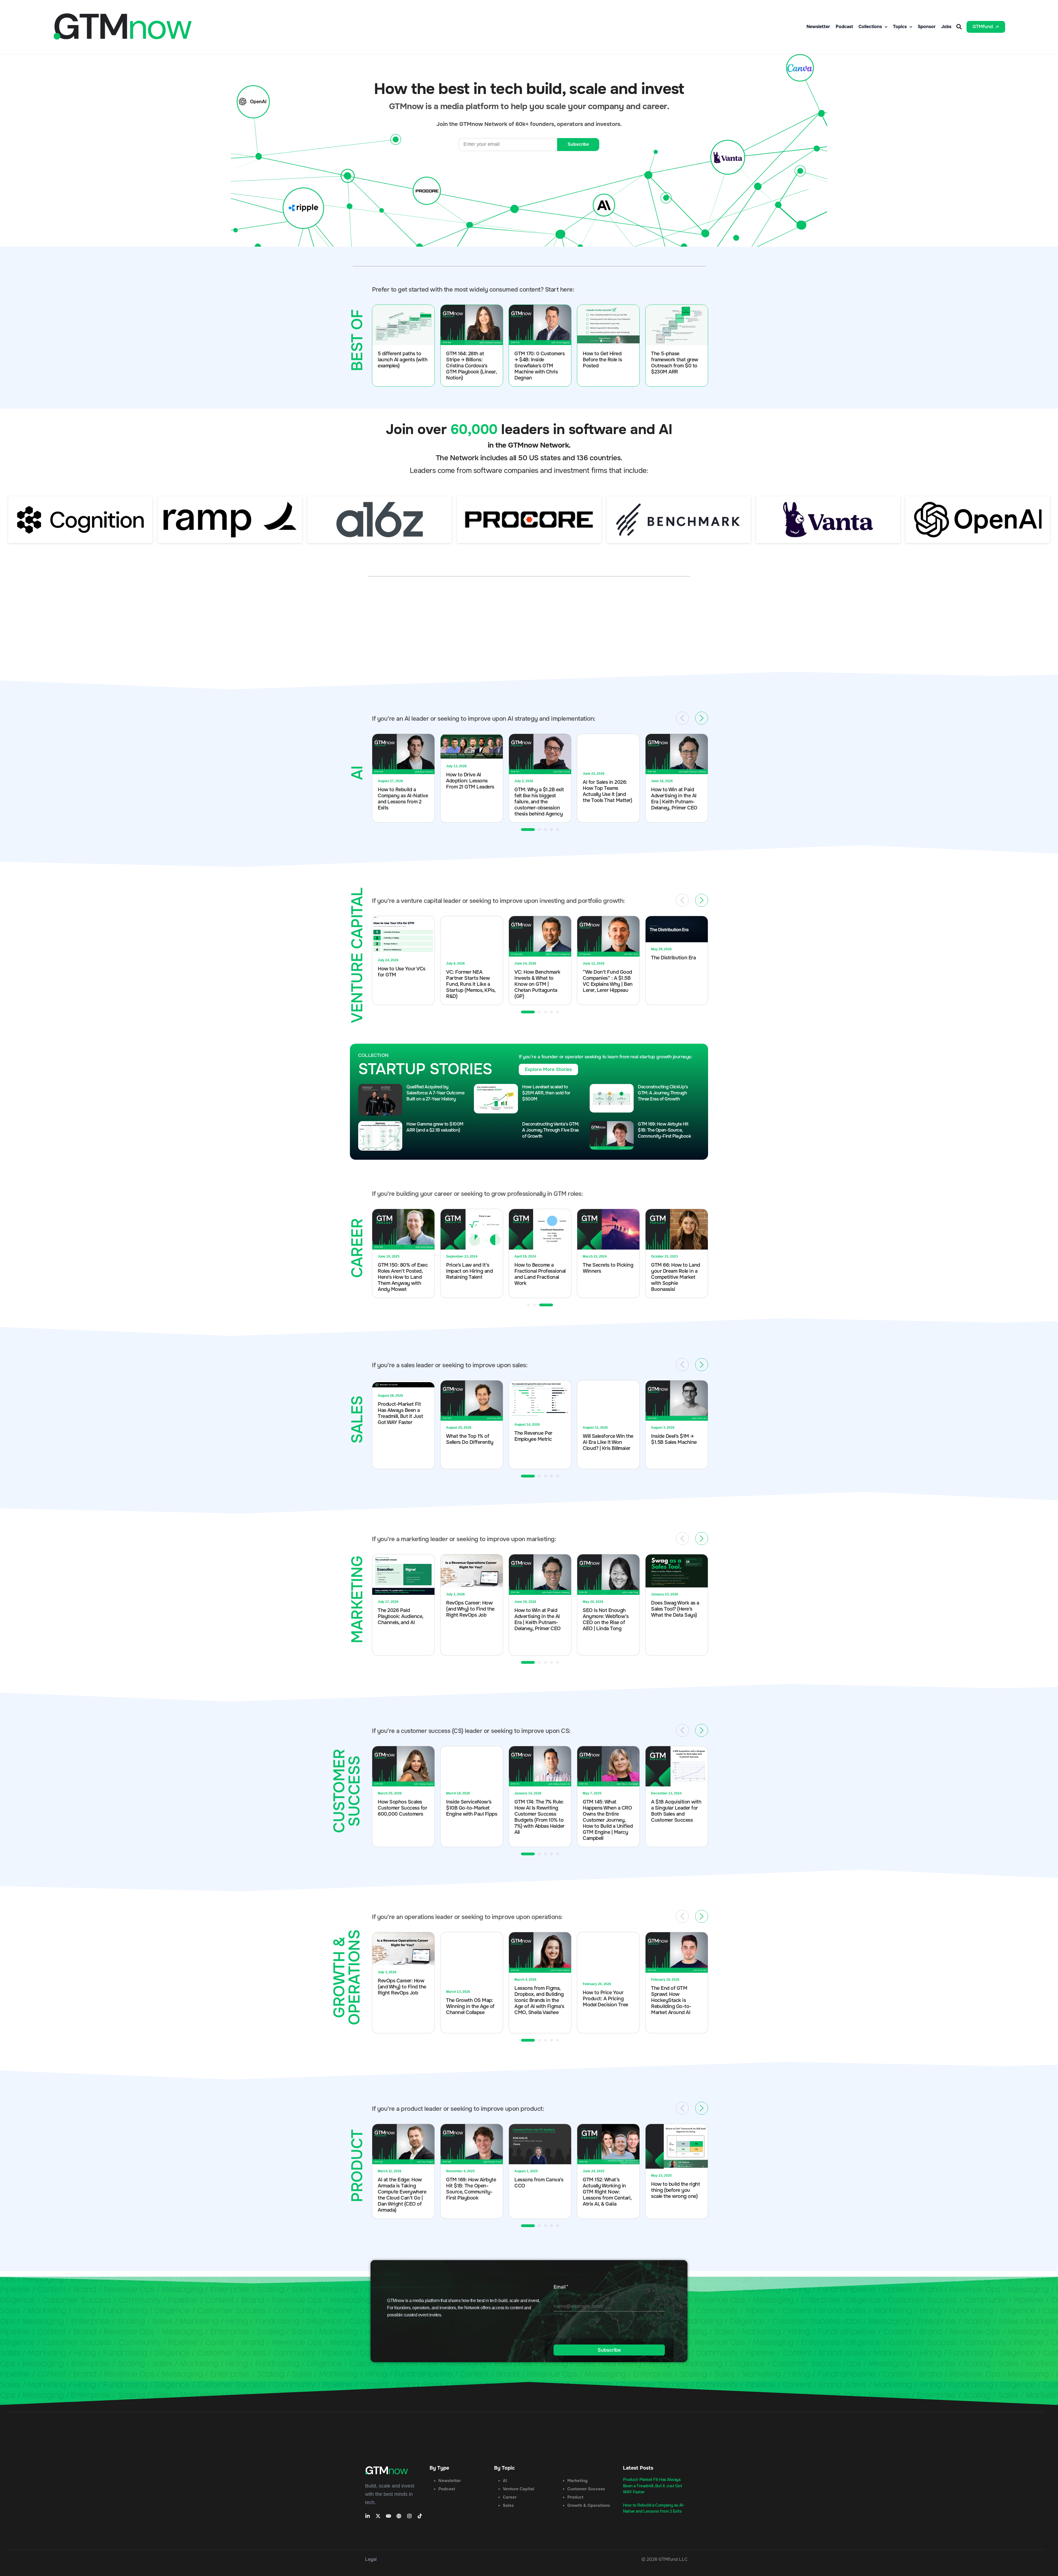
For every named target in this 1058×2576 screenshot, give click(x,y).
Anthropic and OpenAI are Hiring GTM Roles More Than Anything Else (676, 798)
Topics (900, 27)
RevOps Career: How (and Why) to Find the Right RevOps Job (402, 1609)
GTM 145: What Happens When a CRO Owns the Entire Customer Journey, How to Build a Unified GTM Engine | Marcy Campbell (539, 1820)
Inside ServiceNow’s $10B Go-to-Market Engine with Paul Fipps (403, 1808)
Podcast (844, 27)
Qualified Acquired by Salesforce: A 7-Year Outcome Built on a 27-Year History (435, 1093)
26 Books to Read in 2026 (400, 1272)
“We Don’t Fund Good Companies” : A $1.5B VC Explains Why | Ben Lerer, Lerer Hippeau (539, 981)
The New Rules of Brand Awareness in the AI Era (673, 2186)
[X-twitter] (378, 2516)
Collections (870, 27)
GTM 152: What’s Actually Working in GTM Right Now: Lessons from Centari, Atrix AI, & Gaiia (539, 2192)
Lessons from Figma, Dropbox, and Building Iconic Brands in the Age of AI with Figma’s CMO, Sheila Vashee (471, 2000)
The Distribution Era (605, 958)
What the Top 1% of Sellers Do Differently (401, 1439)
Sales (508, 2505)
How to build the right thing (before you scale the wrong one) (607, 2190)
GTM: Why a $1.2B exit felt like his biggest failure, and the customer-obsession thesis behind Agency (471, 802)
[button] (959, 27)
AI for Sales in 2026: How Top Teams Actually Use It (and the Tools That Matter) (539, 791)
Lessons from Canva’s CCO (470, 2183)
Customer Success (586, 2489)
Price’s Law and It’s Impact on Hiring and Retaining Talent (606, 1271)
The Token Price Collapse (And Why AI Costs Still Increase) (675, 1437)
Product (575, 2497)
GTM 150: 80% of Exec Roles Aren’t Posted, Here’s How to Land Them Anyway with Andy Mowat (539, 1277)
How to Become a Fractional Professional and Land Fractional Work (677, 1274)
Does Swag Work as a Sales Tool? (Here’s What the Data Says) (607, 1609)
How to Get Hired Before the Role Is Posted (602, 360)
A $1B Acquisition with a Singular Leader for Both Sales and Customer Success (608, 1811)
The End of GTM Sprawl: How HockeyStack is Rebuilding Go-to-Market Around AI (603, 2000)
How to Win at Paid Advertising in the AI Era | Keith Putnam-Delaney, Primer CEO (606, 799)
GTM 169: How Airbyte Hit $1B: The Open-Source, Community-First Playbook (664, 1130)
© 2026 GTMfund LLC (664, 2559)
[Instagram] (409, 2516)
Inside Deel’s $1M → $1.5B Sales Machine (606, 1439)
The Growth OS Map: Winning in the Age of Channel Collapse (402, 2006)
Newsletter (818, 27)
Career (510, 2497)
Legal (371, 2559)
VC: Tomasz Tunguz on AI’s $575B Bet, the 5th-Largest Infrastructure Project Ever (677, 984)
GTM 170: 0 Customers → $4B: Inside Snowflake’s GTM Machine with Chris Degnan (539, 366)
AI (505, 2481)
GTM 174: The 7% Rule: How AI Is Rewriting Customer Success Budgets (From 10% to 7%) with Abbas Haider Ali (471, 1817)
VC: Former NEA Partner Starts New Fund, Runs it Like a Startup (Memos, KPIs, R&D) (402, 984)
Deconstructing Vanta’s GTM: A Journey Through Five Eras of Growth (551, 1130)
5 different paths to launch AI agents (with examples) (403, 360)
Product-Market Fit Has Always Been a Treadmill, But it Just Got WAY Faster (653, 2486)
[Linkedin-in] (368, 2516)
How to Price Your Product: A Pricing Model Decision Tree (537, 1999)
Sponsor (927, 27)
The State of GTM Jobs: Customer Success (671, 1800)
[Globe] (399, 2516)
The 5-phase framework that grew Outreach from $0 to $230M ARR (675, 363)
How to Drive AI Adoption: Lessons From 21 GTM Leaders (402, 781)
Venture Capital (519, 2489)
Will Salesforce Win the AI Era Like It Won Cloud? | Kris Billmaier (540, 1442)
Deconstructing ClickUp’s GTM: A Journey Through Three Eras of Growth (663, 1093)
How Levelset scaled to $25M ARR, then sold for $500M (546, 1093)
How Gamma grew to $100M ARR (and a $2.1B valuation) (435, 1127)
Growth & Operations (589, 2505)
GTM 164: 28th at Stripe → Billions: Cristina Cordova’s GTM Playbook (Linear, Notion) (471, 366)
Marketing (577, 2481)
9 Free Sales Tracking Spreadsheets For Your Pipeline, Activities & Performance (677, 1612)
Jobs (946, 27)
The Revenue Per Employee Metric (465, 1436)
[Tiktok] (420, 2516)
